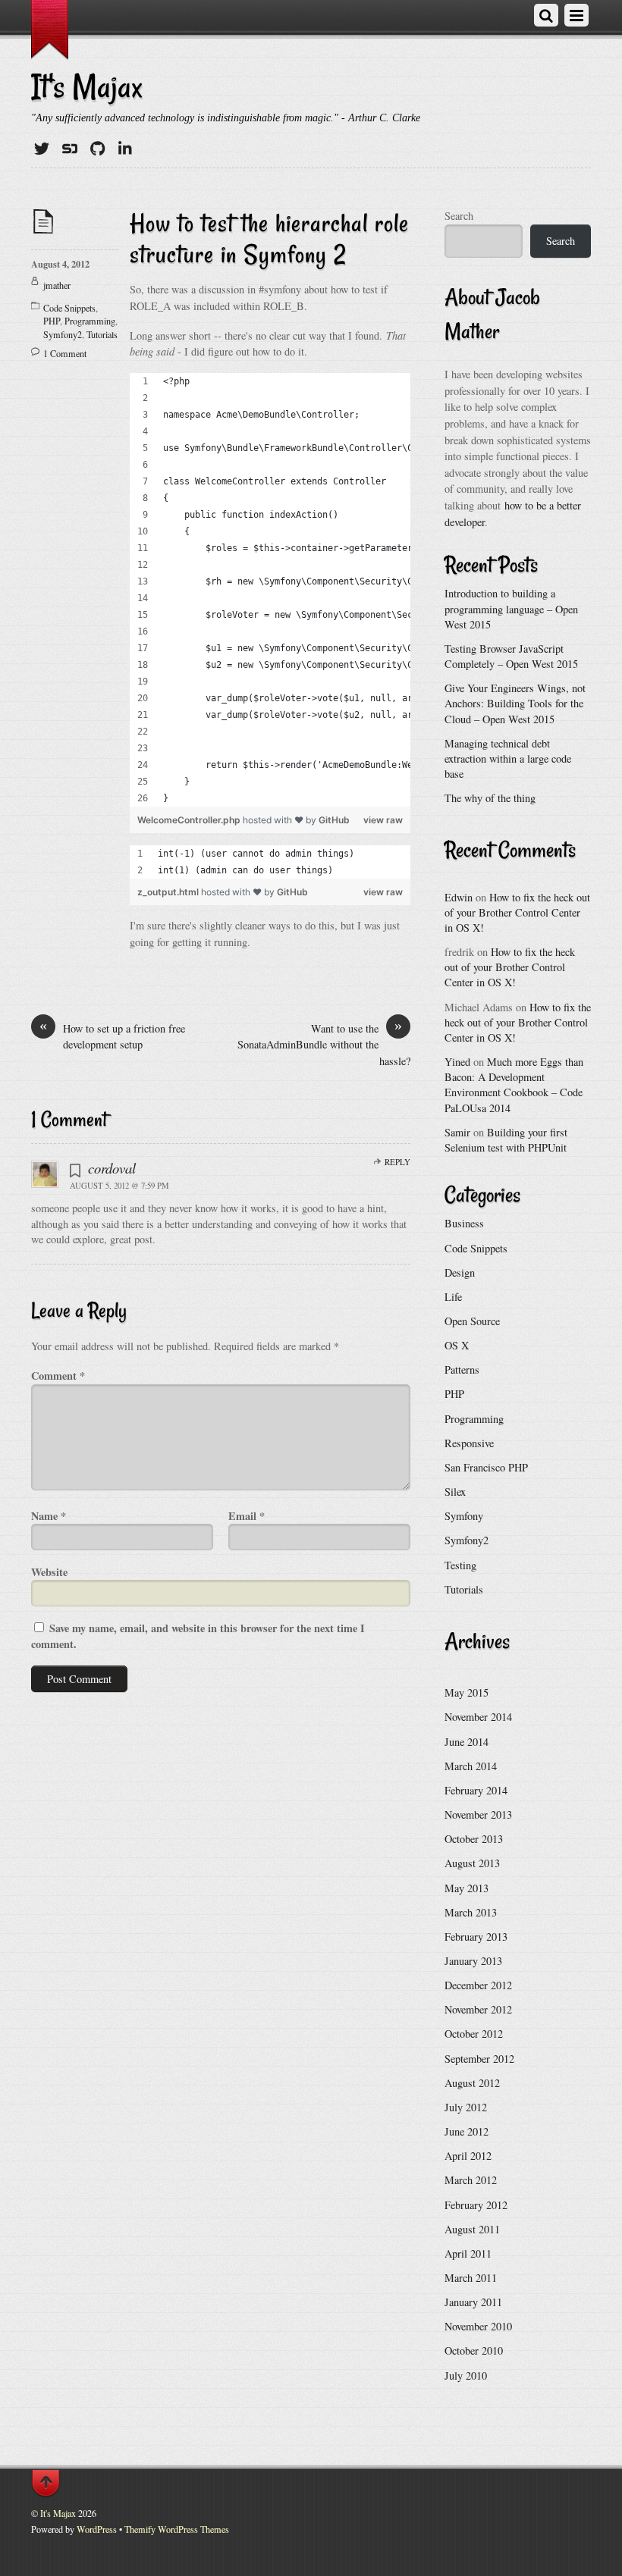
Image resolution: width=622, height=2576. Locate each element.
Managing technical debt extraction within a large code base (508, 758)
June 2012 (466, 2131)
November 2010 (478, 2326)
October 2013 (474, 1839)
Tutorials (102, 334)
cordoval (112, 1168)
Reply (397, 1162)
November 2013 (478, 1814)
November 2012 (478, 2009)
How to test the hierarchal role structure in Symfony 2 (269, 238)
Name (49, 1516)
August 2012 (472, 2083)
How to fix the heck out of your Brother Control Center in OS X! (517, 912)
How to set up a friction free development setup (112, 1036)
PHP (52, 321)
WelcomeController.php (190, 820)
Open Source (472, 1321)
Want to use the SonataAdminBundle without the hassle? (324, 1044)
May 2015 (466, 1692)
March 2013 (471, 1912)
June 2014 (466, 1742)
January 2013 (473, 1961)
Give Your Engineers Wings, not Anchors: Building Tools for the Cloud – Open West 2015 (515, 703)
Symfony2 (63, 334)
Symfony (464, 1516)
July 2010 (466, 2375)
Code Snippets (69, 308)
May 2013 (466, 1888)
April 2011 (468, 2253)
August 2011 (472, 2229)
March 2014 (471, 1766)
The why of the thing (490, 798)
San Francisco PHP (486, 1467)
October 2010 (474, 2350)
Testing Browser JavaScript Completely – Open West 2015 (511, 656)
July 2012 (466, 2107)
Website (49, 1572)
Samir (457, 1132)
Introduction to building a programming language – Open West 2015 (511, 608)
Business (464, 1223)
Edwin (459, 897)
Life (453, 1297)
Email (247, 1516)
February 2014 (476, 1790)
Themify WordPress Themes (177, 2529)
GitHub (334, 820)
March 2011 (471, 2278)
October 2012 (474, 2034)
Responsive (469, 1443)
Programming (90, 321)
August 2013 (472, 1863)
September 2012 (479, 2059)
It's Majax (58, 2513)
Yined (457, 1062)
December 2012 (478, 1985)
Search (459, 216)
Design (460, 1272)
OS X (457, 1345)
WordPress (97, 2529)
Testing (460, 1565)
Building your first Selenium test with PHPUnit (506, 1140)
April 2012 (468, 2156)
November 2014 (478, 1717)
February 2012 (476, 2205)
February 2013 (476, 1937)
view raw (383, 820)
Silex (455, 1492)
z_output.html (169, 892)
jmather (57, 285)
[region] (270, 590)
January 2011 (473, 2302)
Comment (58, 1376)
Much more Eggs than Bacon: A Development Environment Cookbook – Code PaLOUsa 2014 (514, 1084)
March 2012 (471, 2180)
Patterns (462, 1369)
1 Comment (65, 353)
